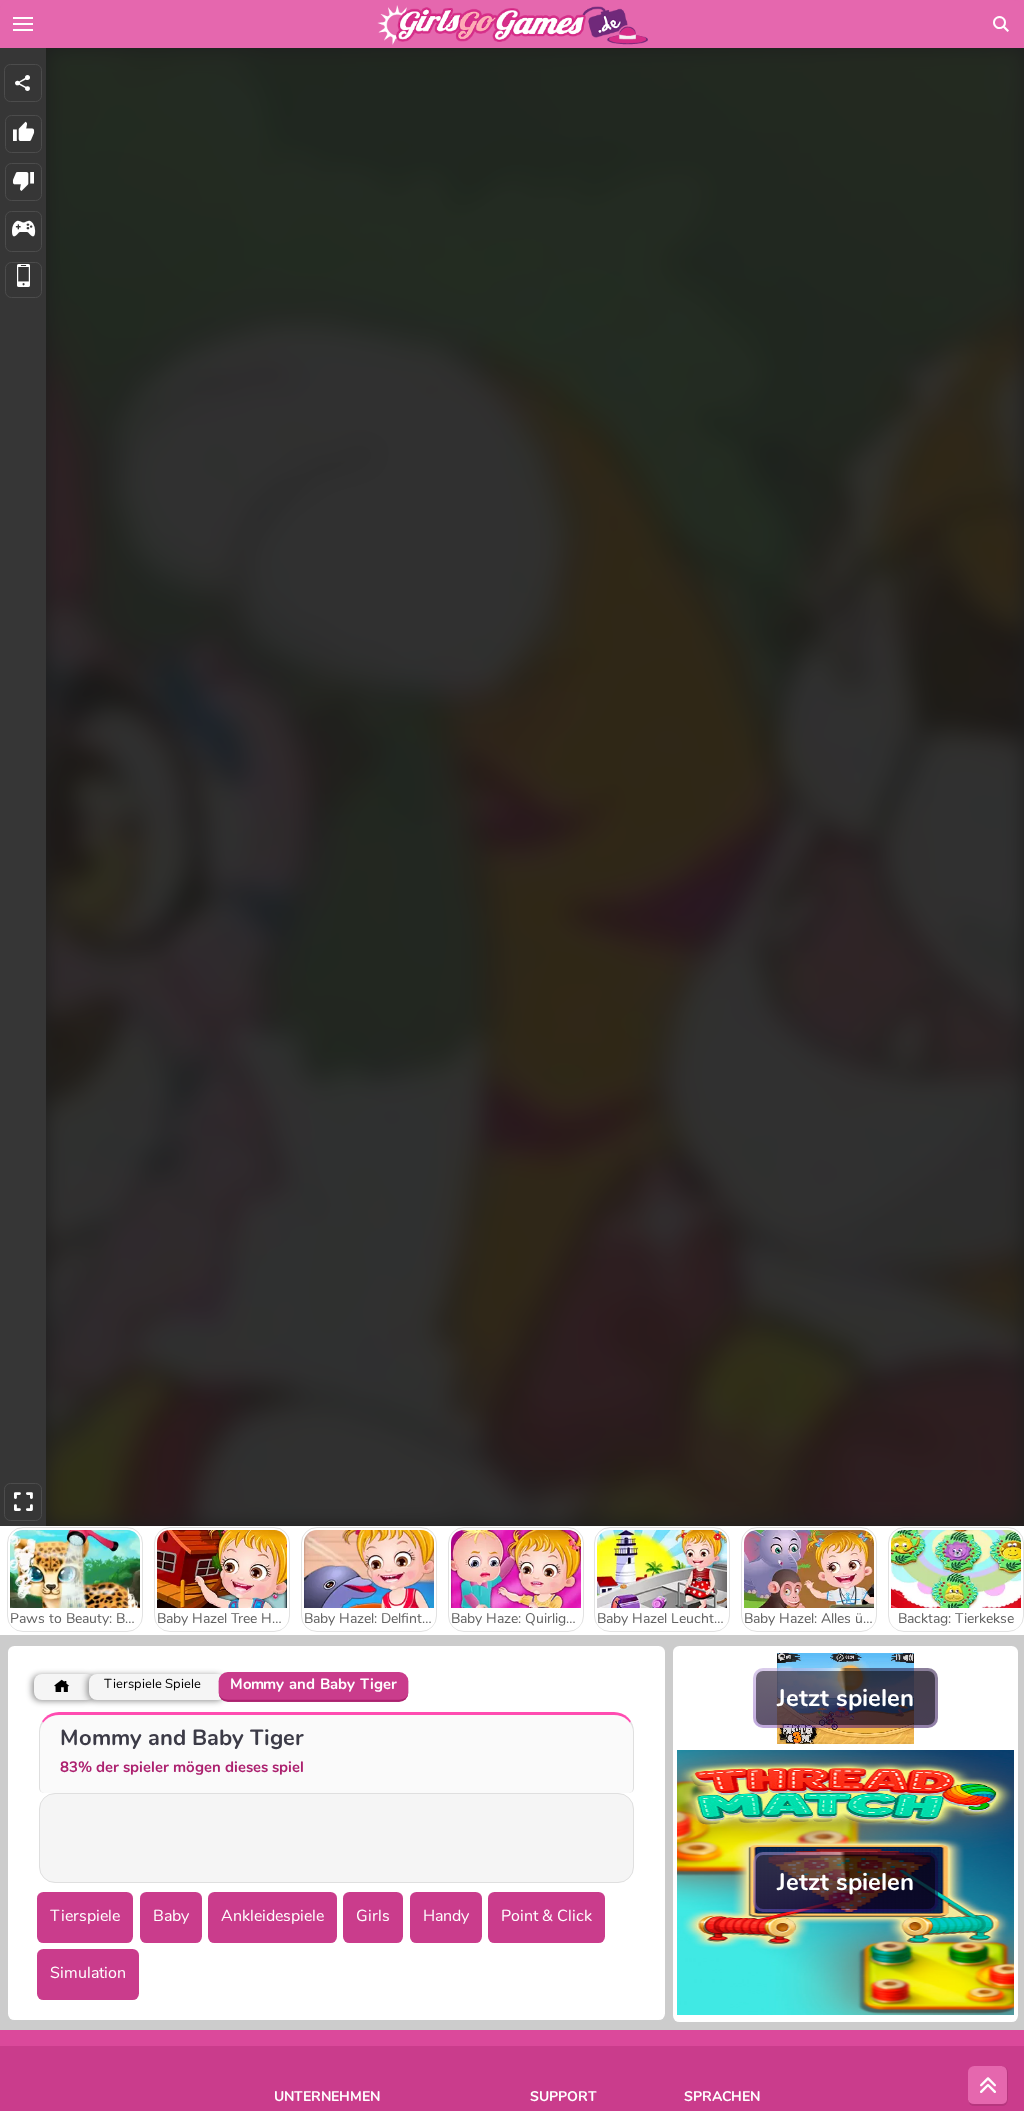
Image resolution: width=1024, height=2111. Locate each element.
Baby (171, 1916)
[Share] (23, 83)
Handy (446, 1916)
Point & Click (546, 1916)
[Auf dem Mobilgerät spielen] (23, 280)
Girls (373, 1916)
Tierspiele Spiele (152, 1684)
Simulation (88, 1973)
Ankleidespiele (272, 1916)
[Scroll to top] (988, 2086)
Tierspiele (85, 1916)
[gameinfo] (23, 231)
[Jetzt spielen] (845, 1739)
